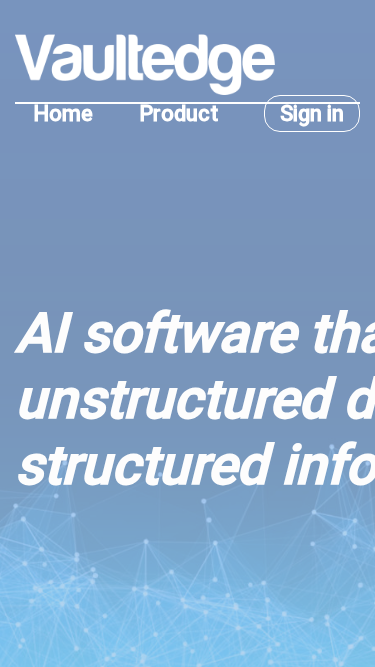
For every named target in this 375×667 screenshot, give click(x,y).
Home (63, 113)
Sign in (312, 113)
